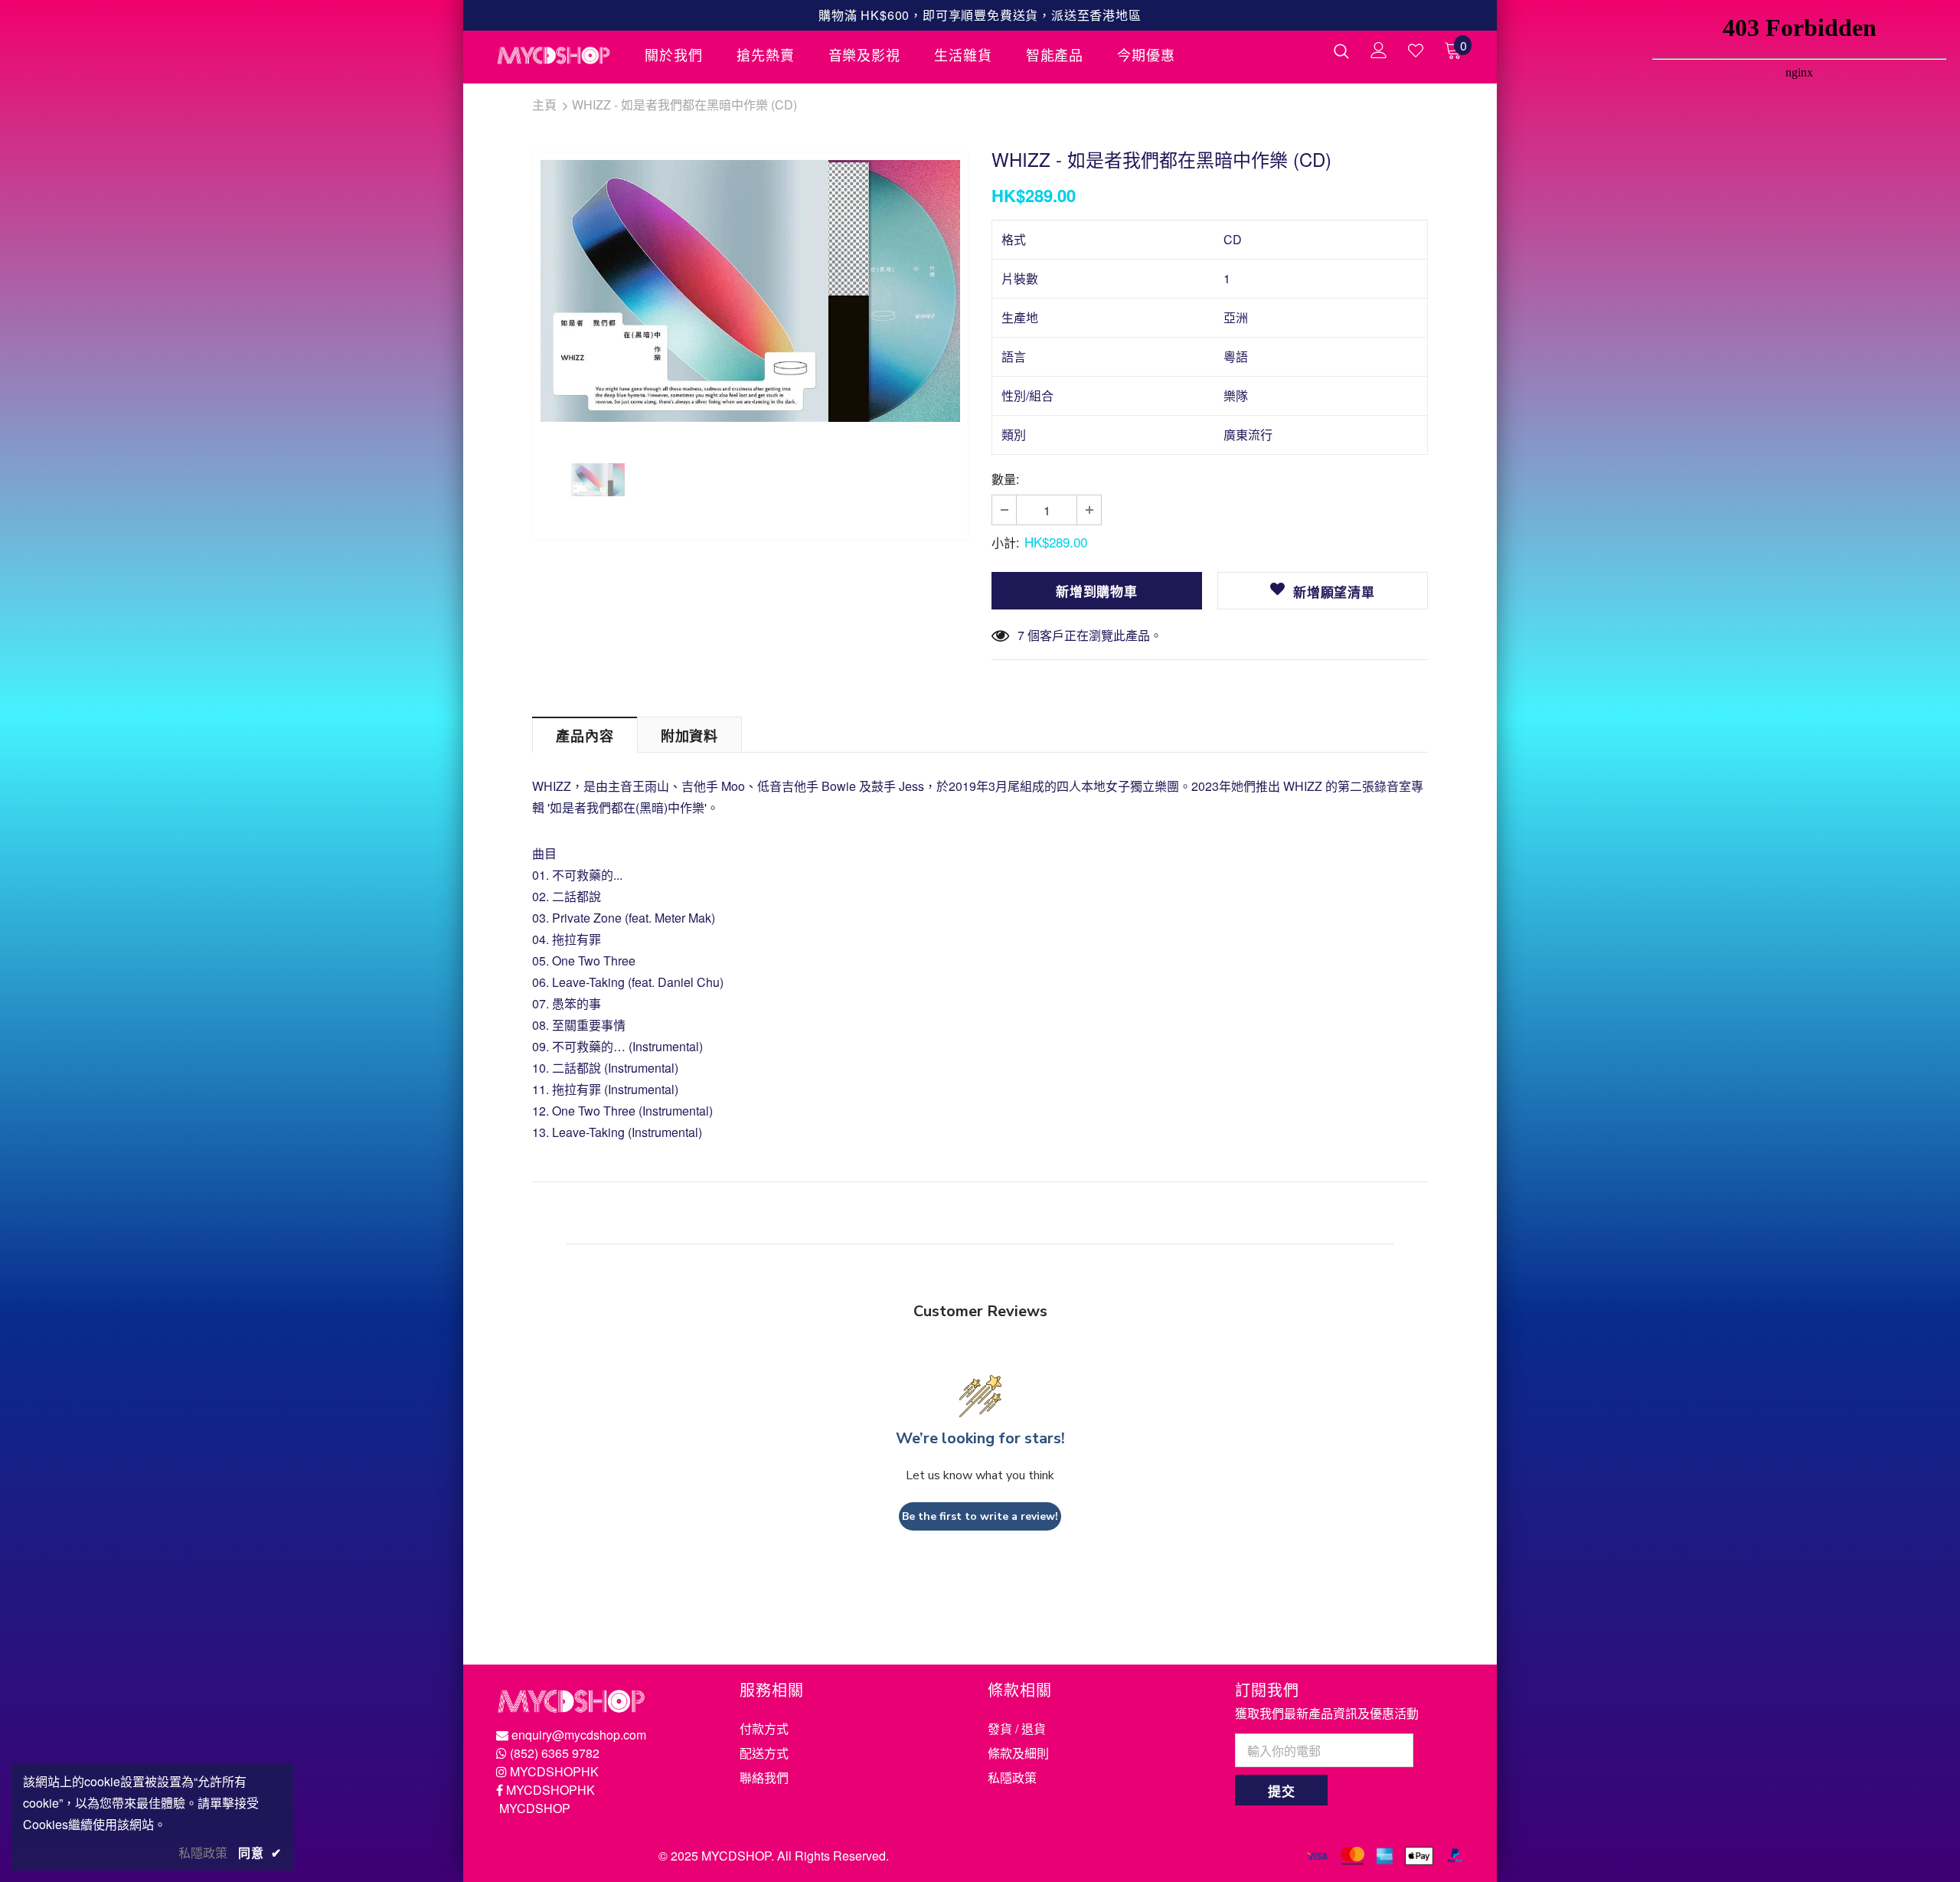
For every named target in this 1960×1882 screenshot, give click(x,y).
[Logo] (559, 55)
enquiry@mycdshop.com (579, 1735)
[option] (750, 291)
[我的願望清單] (1416, 51)
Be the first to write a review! (980, 1516)
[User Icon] (1379, 50)
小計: (1005, 542)
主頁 (544, 105)
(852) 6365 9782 (555, 1753)
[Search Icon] (1341, 51)
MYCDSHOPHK (554, 1771)
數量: (1005, 479)
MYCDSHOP (535, 1808)
